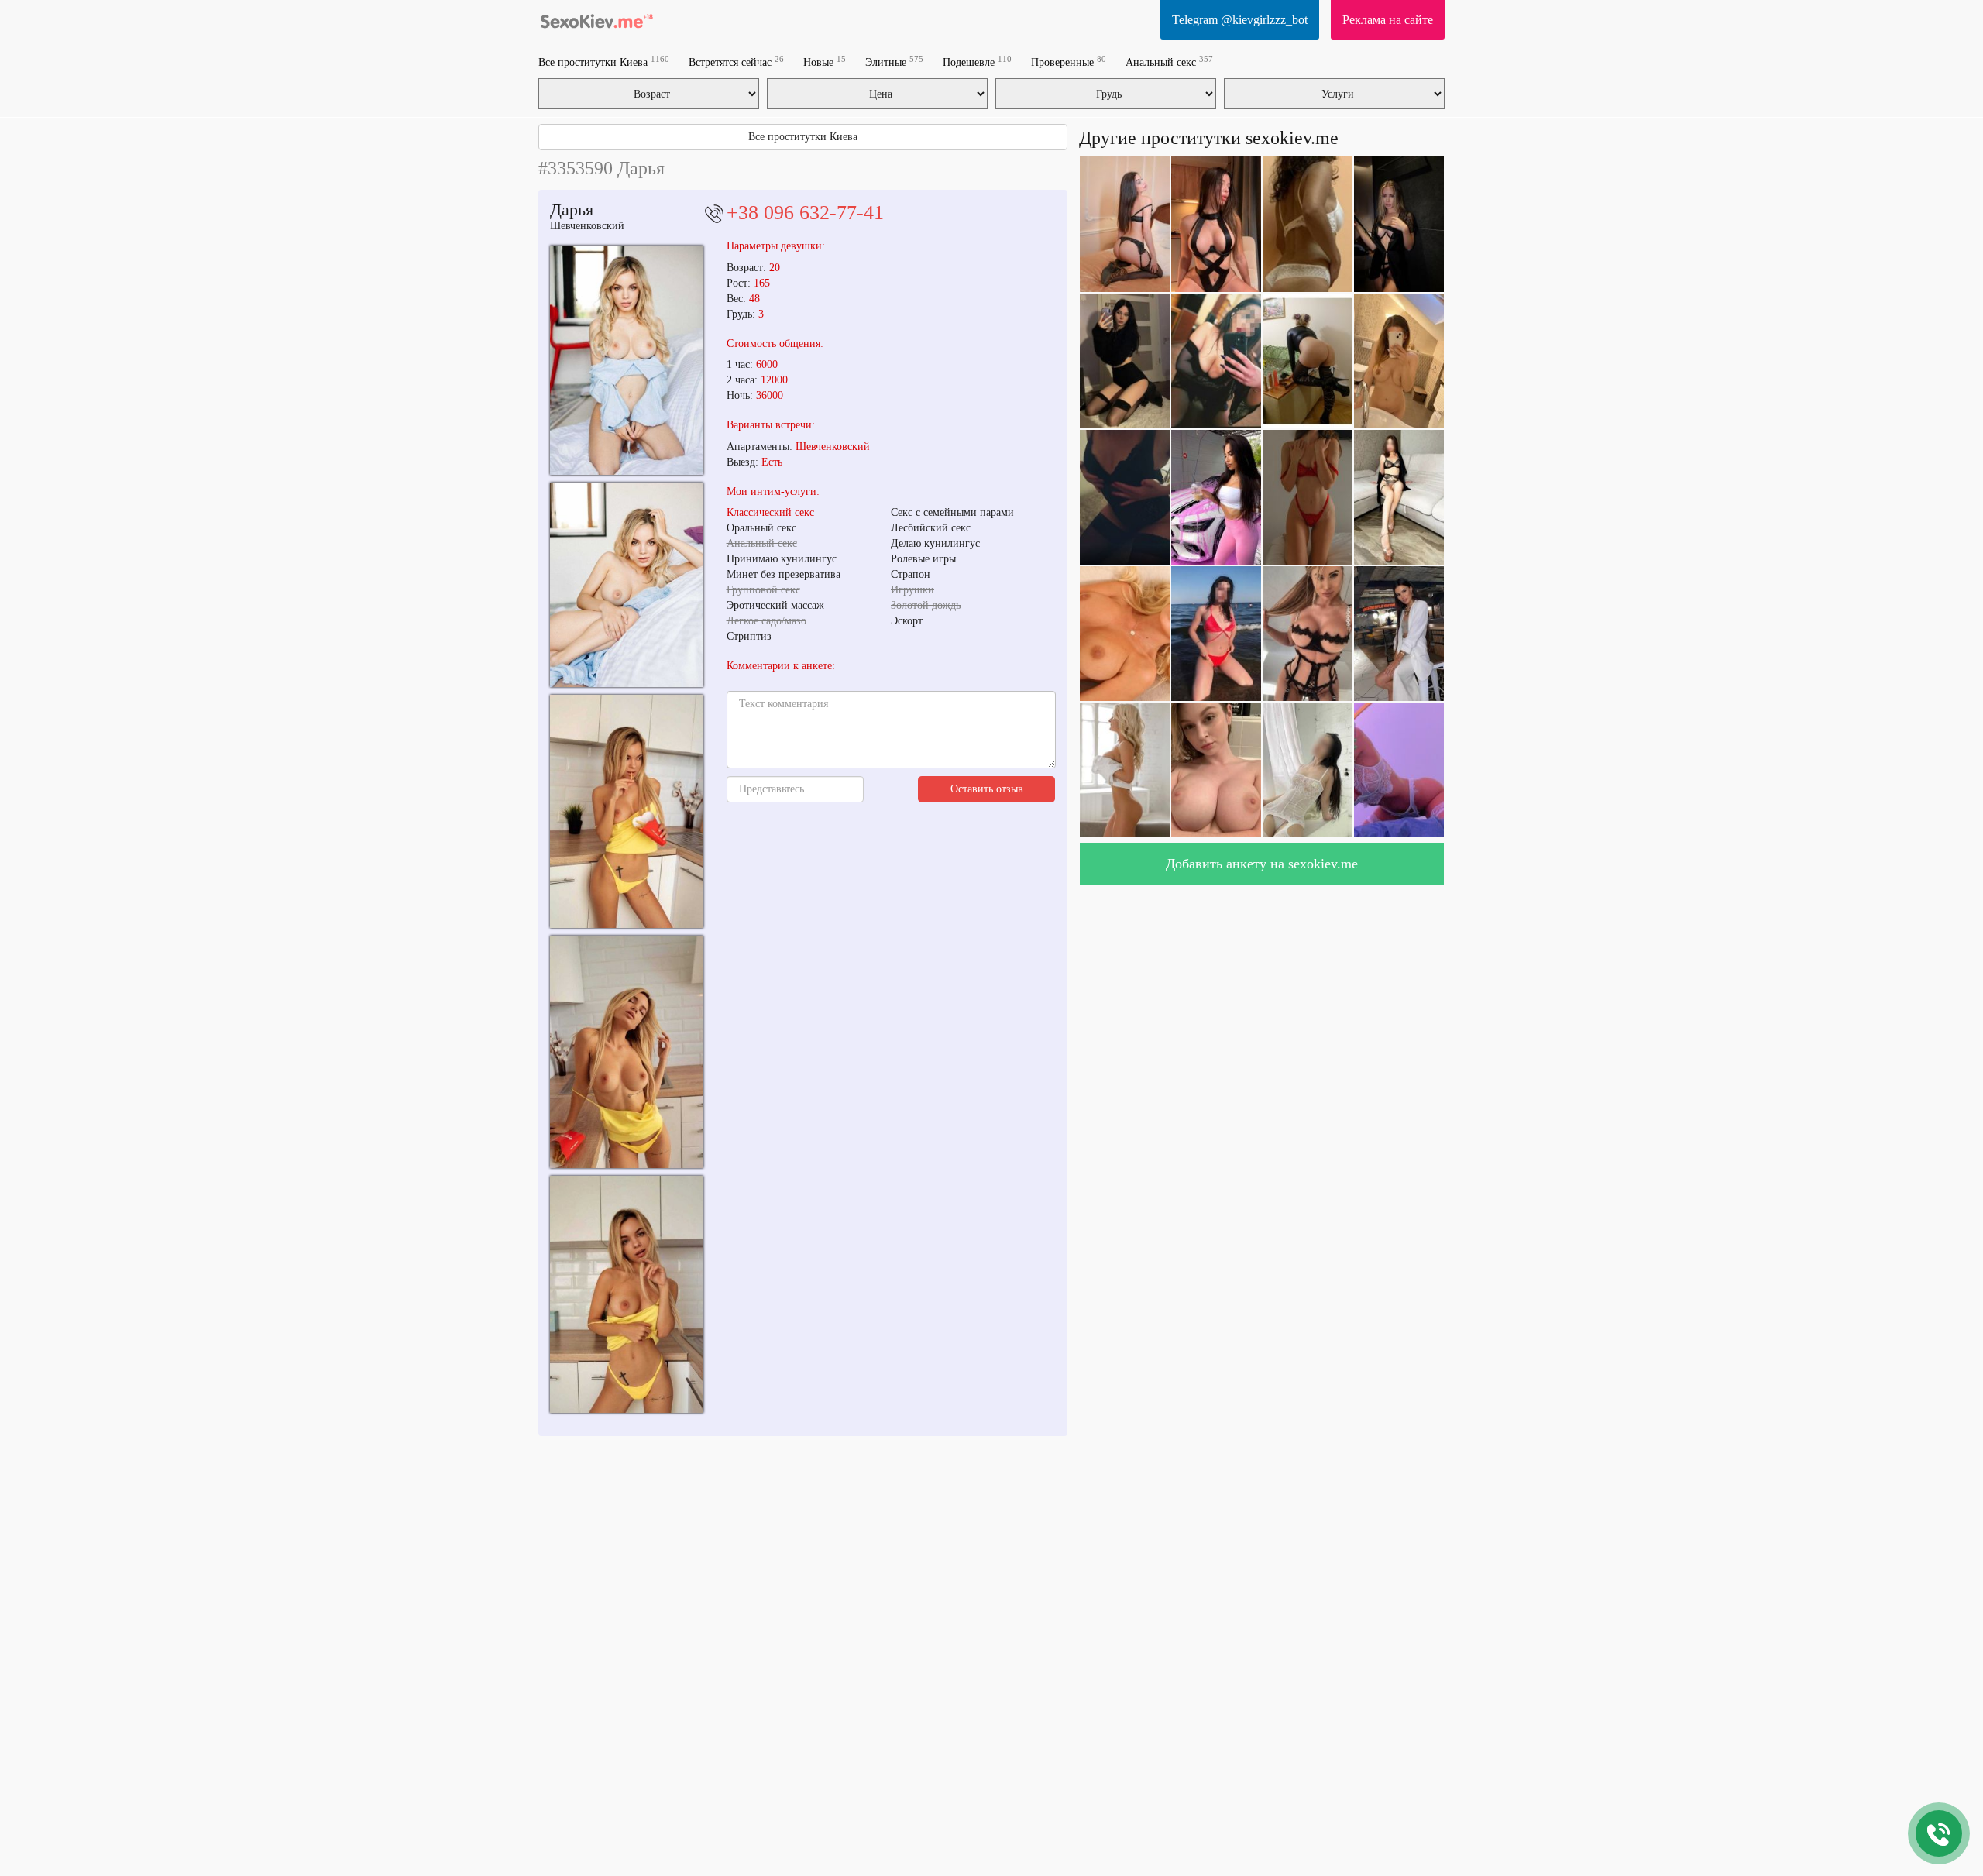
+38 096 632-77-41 (805, 213)
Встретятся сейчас (736, 62)
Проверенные (1069, 62)
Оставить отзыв (987, 789)
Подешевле (977, 62)
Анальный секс (1169, 62)
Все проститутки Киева (604, 62)
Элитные (894, 62)
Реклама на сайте (1388, 20)
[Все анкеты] (596, 19)
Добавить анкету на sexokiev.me (1262, 864)
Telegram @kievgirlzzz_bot (1240, 20)
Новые (825, 62)
